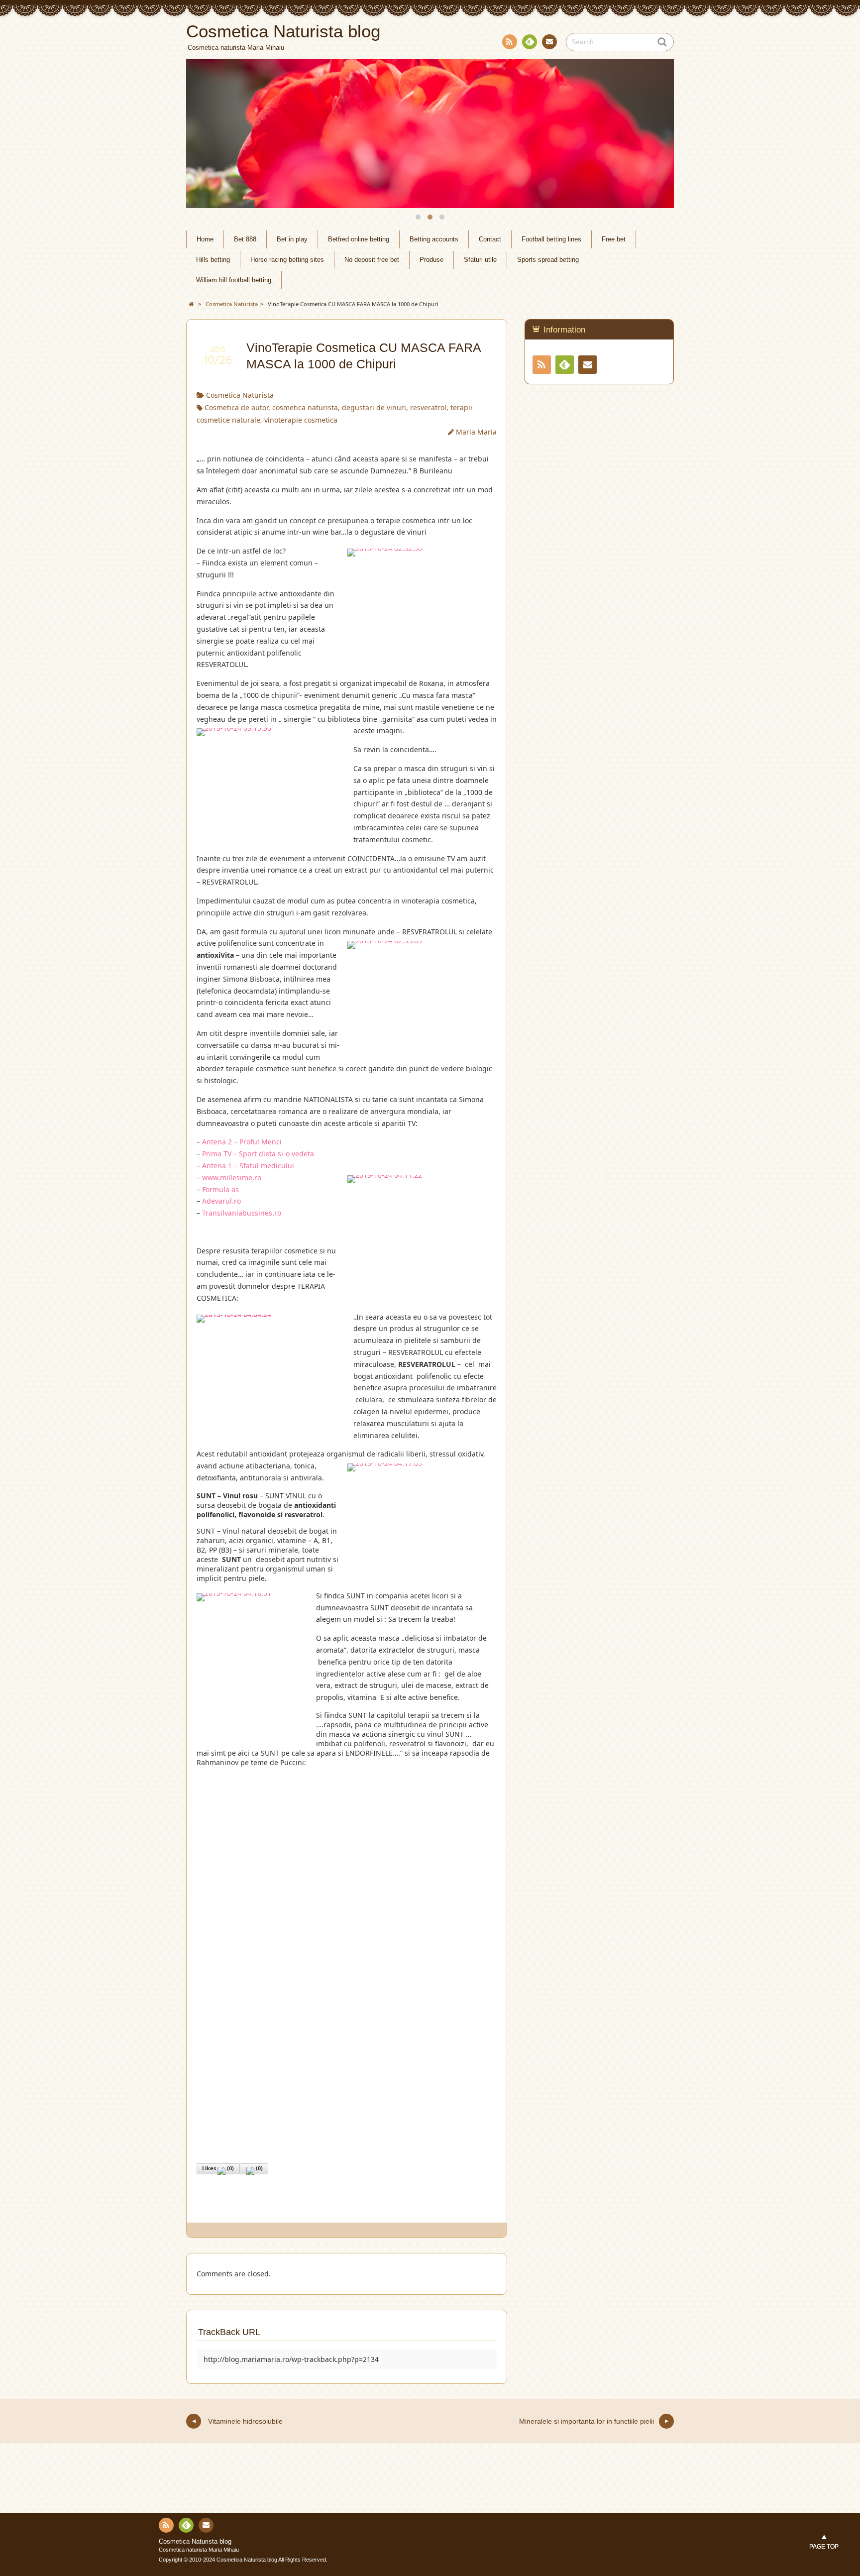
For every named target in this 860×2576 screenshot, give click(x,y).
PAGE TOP (824, 2547)
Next (655, 133)
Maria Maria (476, 432)
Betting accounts (434, 239)
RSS (510, 42)
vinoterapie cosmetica (301, 420)
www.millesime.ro (232, 1177)
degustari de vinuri (374, 407)
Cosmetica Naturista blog (195, 2542)
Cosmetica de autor (236, 407)
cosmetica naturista (305, 407)
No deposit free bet (372, 260)
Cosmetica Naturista (240, 395)
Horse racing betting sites (287, 260)
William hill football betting (234, 280)
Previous (205, 133)
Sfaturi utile (480, 260)
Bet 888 (245, 239)
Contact (549, 42)
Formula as (220, 1189)
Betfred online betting (359, 239)
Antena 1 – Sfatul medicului (248, 1166)
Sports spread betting (548, 260)
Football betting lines (551, 239)
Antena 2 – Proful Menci (242, 1142)
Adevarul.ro (221, 1201)
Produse (431, 260)
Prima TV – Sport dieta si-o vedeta (258, 1154)
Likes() (218, 2168)
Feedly (530, 42)
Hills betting (213, 260)
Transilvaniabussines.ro (242, 1213)
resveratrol (428, 407)
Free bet (614, 239)
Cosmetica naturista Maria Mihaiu (199, 2550)
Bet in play (292, 239)
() (259, 2168)
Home (205, 239)
